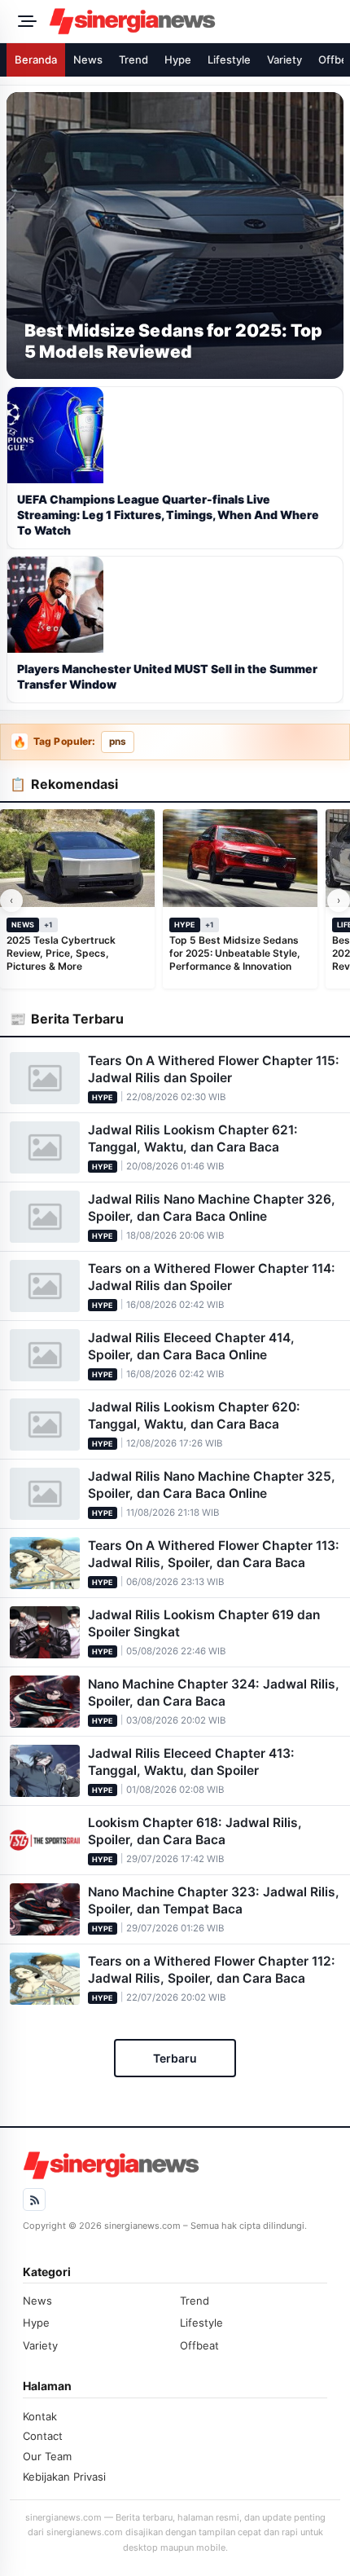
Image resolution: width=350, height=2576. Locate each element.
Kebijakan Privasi (64, 2477)
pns (118, 742)
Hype (178, 59)
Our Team (47, 2456)
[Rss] (34, 2200)
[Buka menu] (24, 21)
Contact (43, 2436)
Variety (284, 59)
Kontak (40, 2416)
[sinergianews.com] (195, 21)
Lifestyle (229, 59)
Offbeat (199, 2345)
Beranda (36, 59)
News (88, 59)
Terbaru (175, 2058)
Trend (133, 59)
